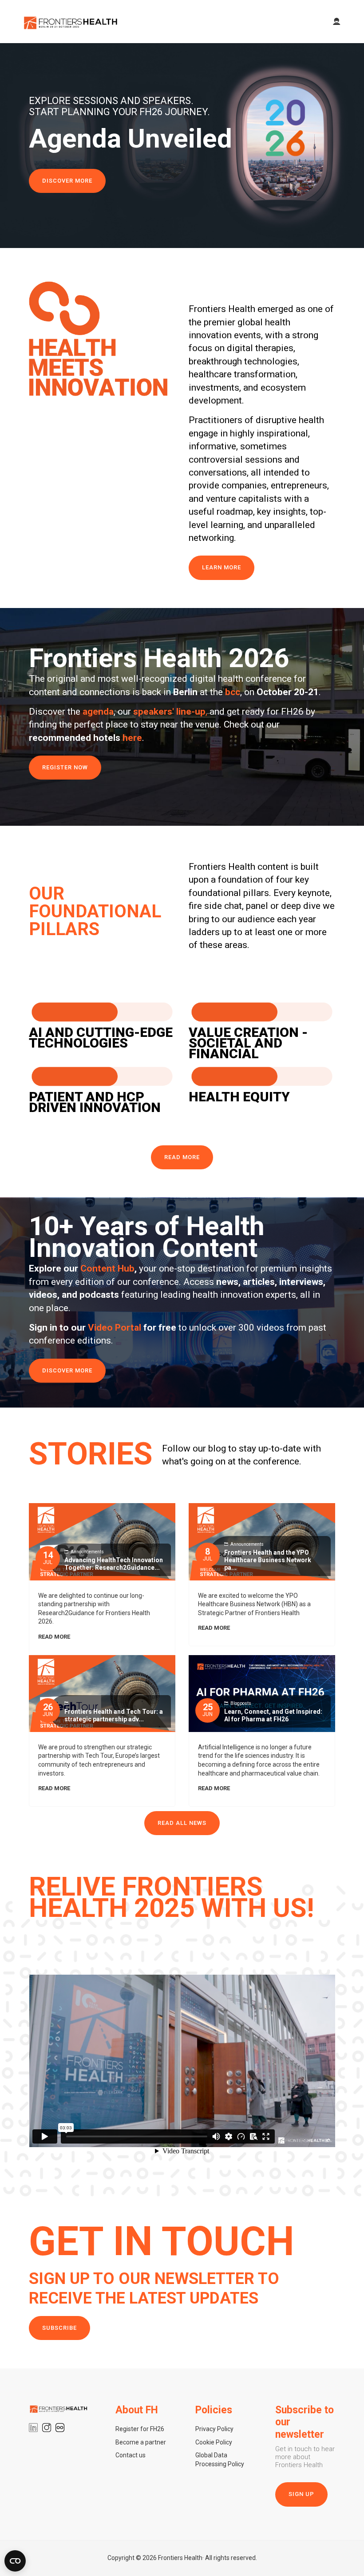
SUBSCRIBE (59, 2328)
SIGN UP (301, 2494)
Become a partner (141, 2442)
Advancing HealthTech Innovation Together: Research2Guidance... (114, 1564)
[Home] (71, 22)
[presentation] (10, 146)
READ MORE (182, 1157)
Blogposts (241, 1703)
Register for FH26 (140, 2429)
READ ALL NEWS (182, 1823)
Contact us (131, 2455)
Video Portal (115, 1328)
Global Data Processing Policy (220, 2460)
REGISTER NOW (65, 767)
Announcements (87, 1552)
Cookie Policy (214, 2442)
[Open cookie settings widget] (15, 2561)
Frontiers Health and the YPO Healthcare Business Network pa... (268, 1560)
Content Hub (107, 1268)
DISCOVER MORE (67, 181)
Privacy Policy (214, 2429)
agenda (98, 712)
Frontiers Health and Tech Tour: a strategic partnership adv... (114, 1715)
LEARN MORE (222, 567)
